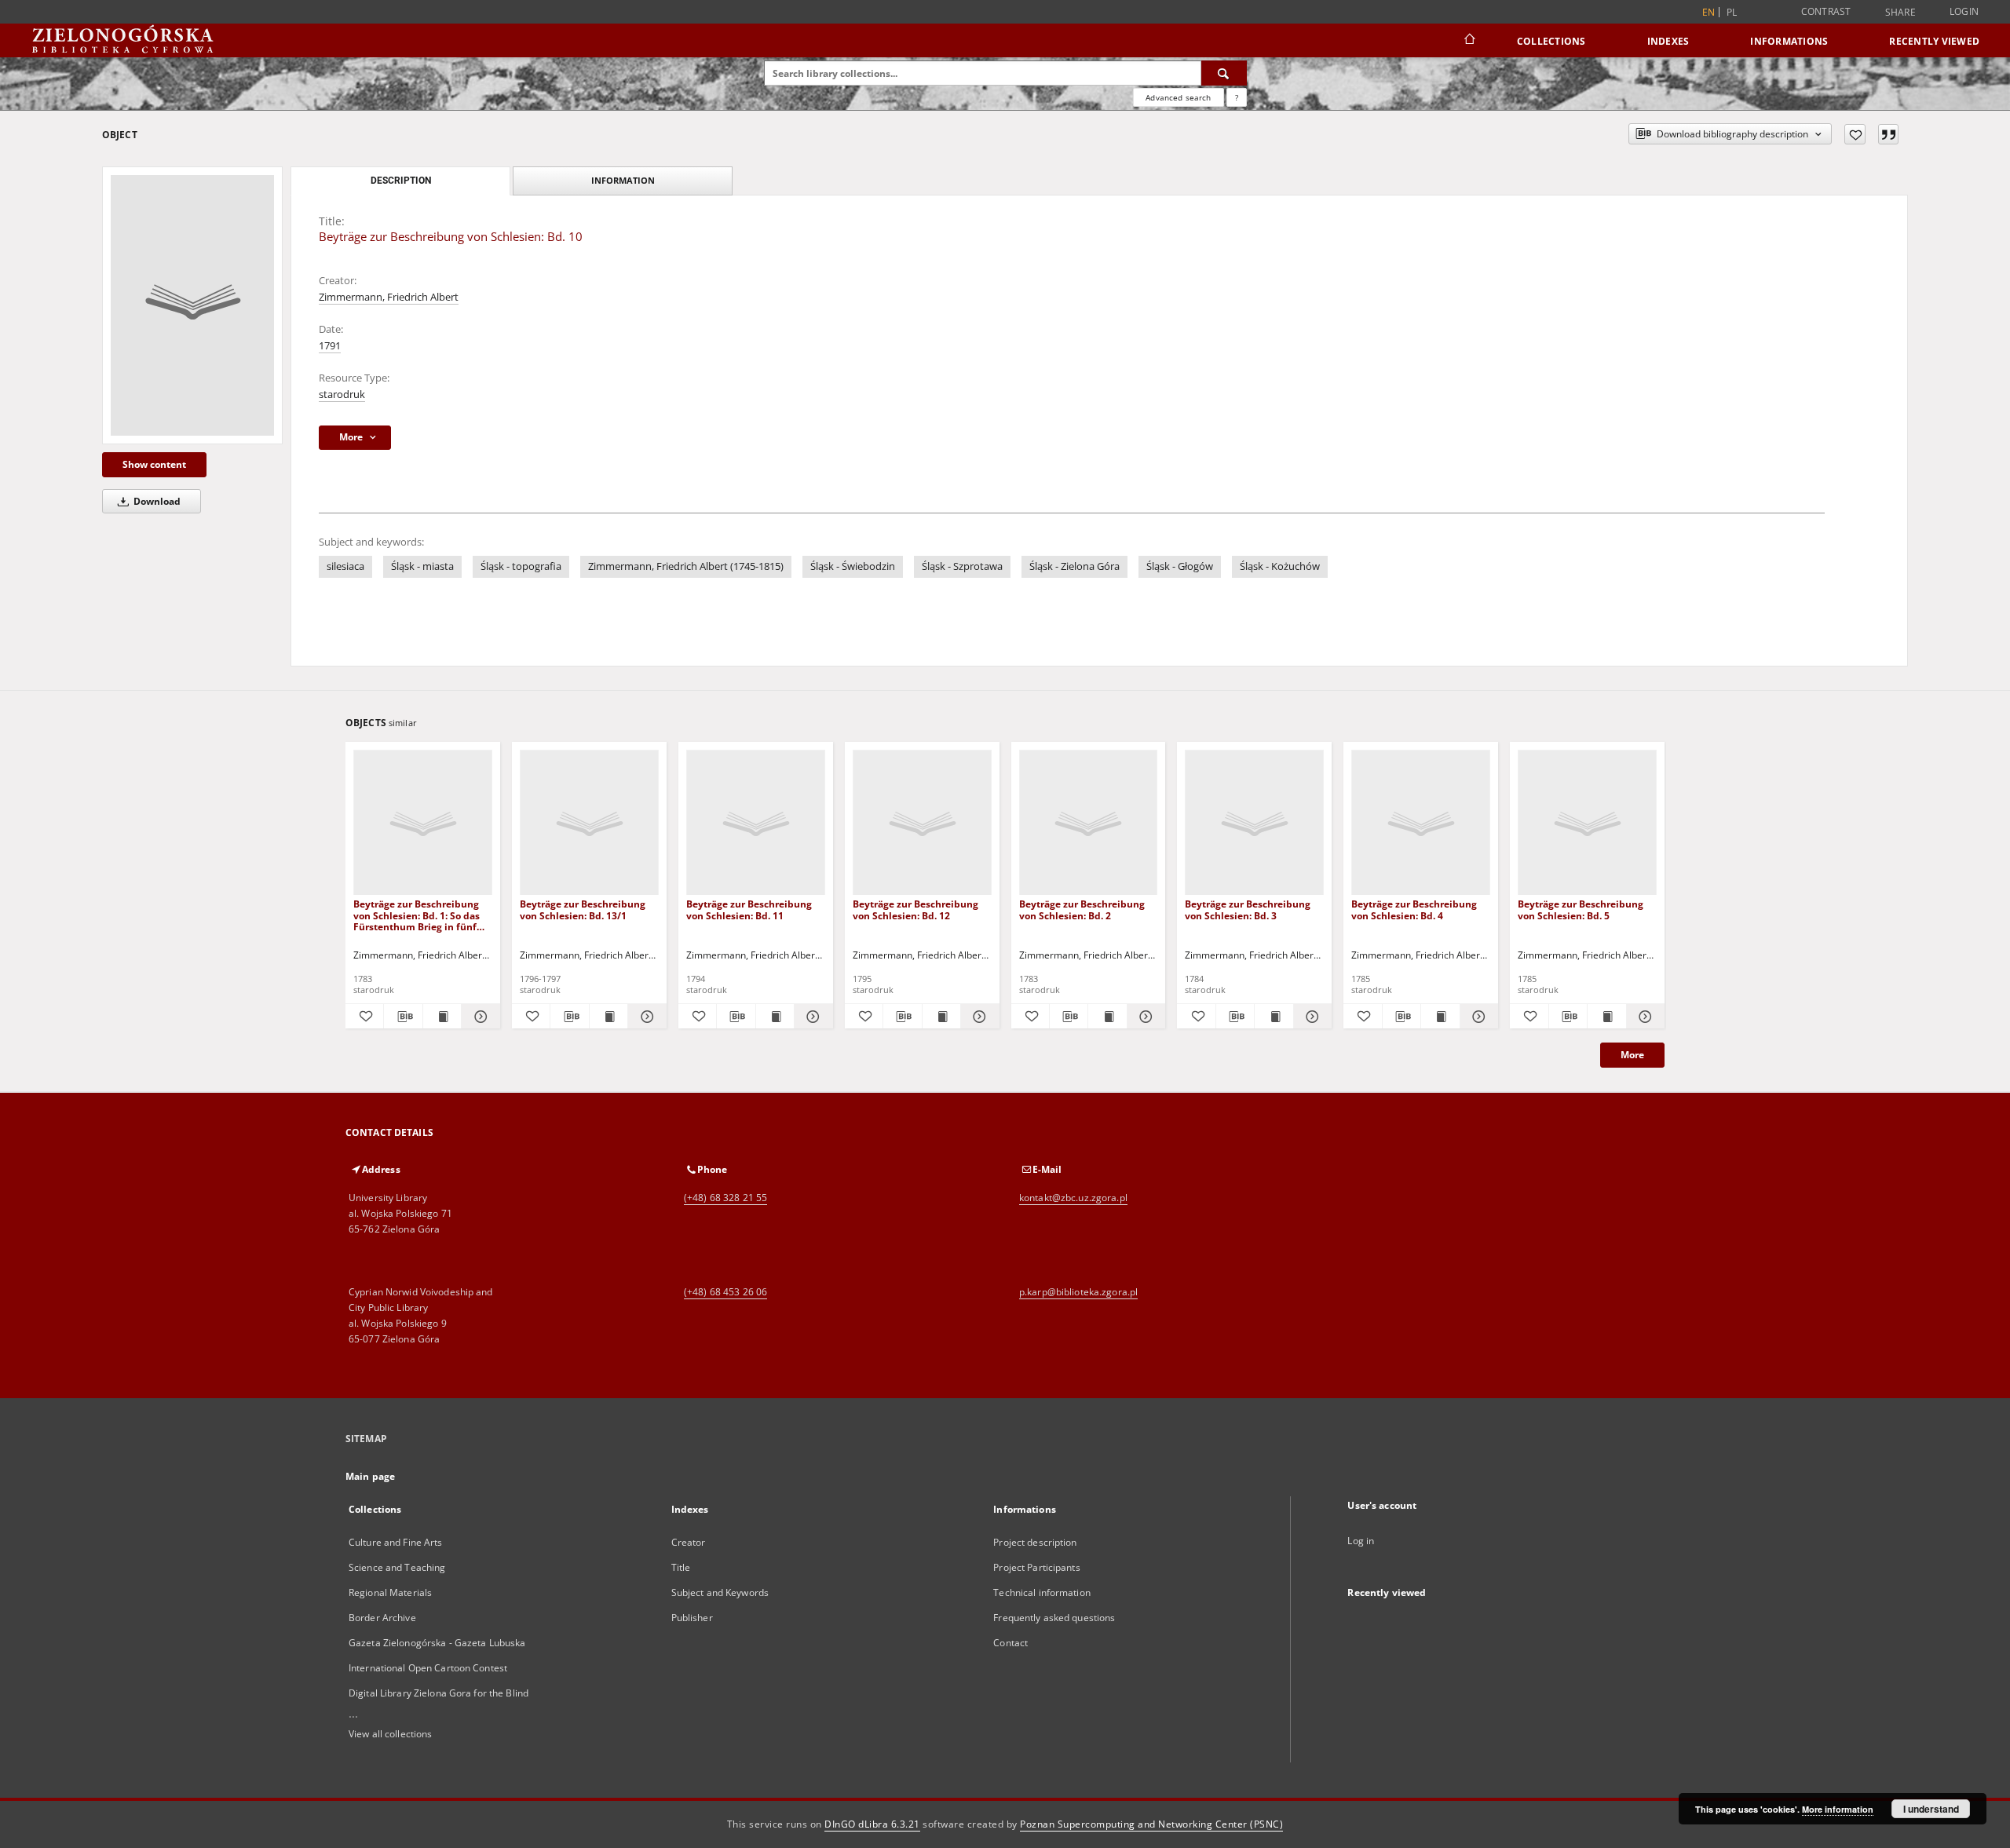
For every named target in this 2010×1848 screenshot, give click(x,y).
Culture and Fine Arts (396, 1542)
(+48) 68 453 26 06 (725, 1292)
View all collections (390, 1734)
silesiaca (345, 566)
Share (1900, 13)
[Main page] (1469, 41)
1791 (330, 346)
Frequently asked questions (1054, 1618)
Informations (1789, 41)
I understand (1931, 1809)
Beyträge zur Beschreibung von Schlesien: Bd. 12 (915, 909)
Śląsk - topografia (521, 566)
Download (156, 501)
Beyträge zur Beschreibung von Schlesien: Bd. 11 (749, 909)
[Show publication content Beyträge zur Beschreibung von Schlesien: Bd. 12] (941, 1017)
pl (1732, 12)
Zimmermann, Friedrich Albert (389, 297)
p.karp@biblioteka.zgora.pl (1078, 1292)
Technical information (1042, 1592)
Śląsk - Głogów (1180, 566)
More (1632, 1055)
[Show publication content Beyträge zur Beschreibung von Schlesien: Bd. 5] (1606, 1017)
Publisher (692, 1618)
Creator (689, 1542)
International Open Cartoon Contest (428, 1668)
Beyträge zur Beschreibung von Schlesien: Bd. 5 (1581, 909)
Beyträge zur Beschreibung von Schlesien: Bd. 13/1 (583, 909)
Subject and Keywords (720, 1592)
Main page (370, 1476)
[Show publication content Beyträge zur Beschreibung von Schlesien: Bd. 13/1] (608, 1017)
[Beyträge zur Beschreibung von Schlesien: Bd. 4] (1421, 823)
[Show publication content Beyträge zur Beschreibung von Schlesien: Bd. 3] (1274, 1017)
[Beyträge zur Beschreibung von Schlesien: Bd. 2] (1089, 823)
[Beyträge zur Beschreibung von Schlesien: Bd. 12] (922, 823)
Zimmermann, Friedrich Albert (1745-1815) (686, 566)
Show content (154, 464)
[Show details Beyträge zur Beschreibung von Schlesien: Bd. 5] (1643, 1017)
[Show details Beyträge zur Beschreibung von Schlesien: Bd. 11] (811, 1017)
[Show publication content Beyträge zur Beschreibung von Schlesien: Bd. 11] (775, 1017)
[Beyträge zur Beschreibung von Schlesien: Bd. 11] (756, 823)
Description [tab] (401, 181)
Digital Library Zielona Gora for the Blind (439, 1693)
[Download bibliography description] (403, 1017)
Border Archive (382, 1618)
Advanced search (1178, 97)
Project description (1035, 1542)
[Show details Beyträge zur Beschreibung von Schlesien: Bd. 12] (978, 1017)
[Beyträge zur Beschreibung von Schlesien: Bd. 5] (1587, 823)
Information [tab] (623, 180)
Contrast (1826, 11)
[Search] (1224, 73)
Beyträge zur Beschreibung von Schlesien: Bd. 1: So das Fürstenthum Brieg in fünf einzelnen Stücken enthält (417, 915)
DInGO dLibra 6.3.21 (872, 1824)
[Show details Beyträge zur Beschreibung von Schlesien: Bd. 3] (1310, 1017)
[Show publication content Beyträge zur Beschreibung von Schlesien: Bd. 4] (1440, 1017)
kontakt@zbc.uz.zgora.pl (1073, 1198)
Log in (1361, 1541)
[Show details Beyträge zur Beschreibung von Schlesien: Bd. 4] (1477, 1017)
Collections (1551, 41)
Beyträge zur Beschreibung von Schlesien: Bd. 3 (1248, 909)
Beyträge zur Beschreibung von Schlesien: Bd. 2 (1082, 909)
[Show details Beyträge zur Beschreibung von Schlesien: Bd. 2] (1144, 1017)
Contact (1010, 1643)
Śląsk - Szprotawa (962, 566)
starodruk (342, 394)
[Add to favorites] (1855, 134)
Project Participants (1036, 1567)
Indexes (1668, 41)
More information (1838, 1809)
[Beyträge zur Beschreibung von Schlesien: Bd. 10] (192, 305)
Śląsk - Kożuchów (1280, 566)
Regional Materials (390, 1592)
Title (681, 1567)
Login (1964, 11)
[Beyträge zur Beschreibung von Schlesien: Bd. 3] (1254, 823)
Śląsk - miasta (422, 566)
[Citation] (1888, 134)
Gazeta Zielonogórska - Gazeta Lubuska (437, 1643)
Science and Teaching (397, 1567)
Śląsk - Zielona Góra (1074, 566)
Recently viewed (1934, 41)
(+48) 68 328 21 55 (725, 1198)
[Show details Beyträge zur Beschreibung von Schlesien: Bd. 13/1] (645, 1017)
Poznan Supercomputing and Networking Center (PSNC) (1151, 1824)
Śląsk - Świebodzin (853, 566)
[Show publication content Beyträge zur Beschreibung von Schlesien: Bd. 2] (1107, 1017)
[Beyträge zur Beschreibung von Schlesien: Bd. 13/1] (589, 823)
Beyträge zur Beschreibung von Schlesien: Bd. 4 (1414, 909)
